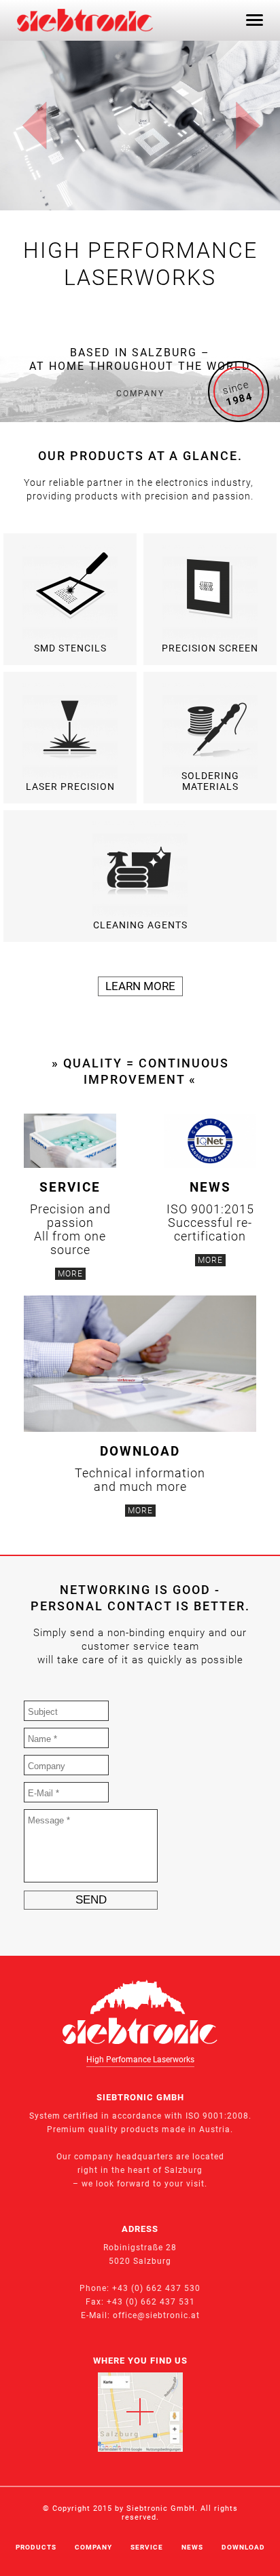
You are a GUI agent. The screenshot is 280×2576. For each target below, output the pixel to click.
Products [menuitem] (36, 2547)
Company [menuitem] (93, 2547)
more (70, 1274)
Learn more (140, 986)
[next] (248, 126)
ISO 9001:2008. (218, 2116)
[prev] (35, 126)
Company (140, 394)
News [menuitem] (192, 2547)
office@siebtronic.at (156, 2315)
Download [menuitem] (243, 2547)
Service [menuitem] (147, 2547)
